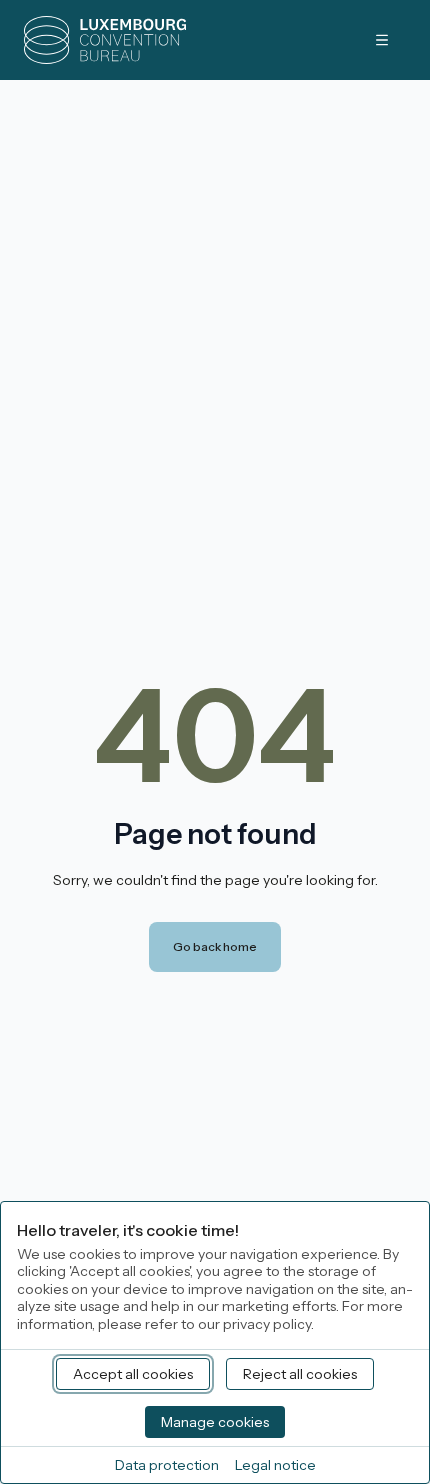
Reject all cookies (300, 1374)
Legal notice (275, 1465)
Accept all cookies (133, 1374)
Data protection (167, 1465)
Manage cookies (215, 1422)
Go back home (215, 946)
